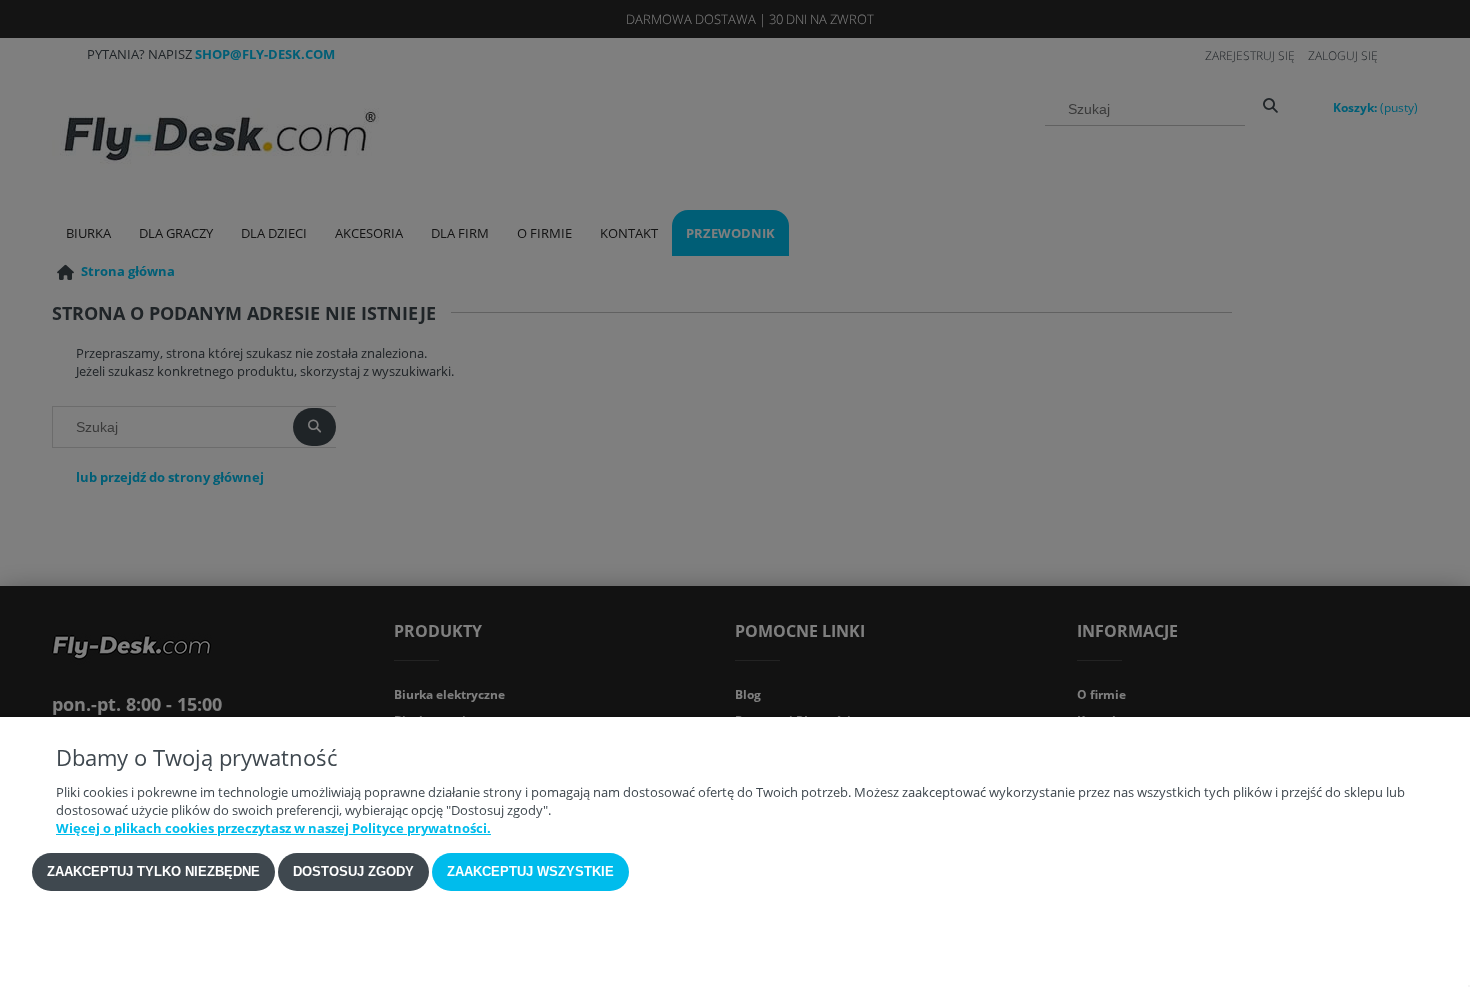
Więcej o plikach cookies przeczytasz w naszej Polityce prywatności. (273, 828)
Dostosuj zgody (353, 871)
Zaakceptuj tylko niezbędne (153, 871)
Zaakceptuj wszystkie (530, 871)
